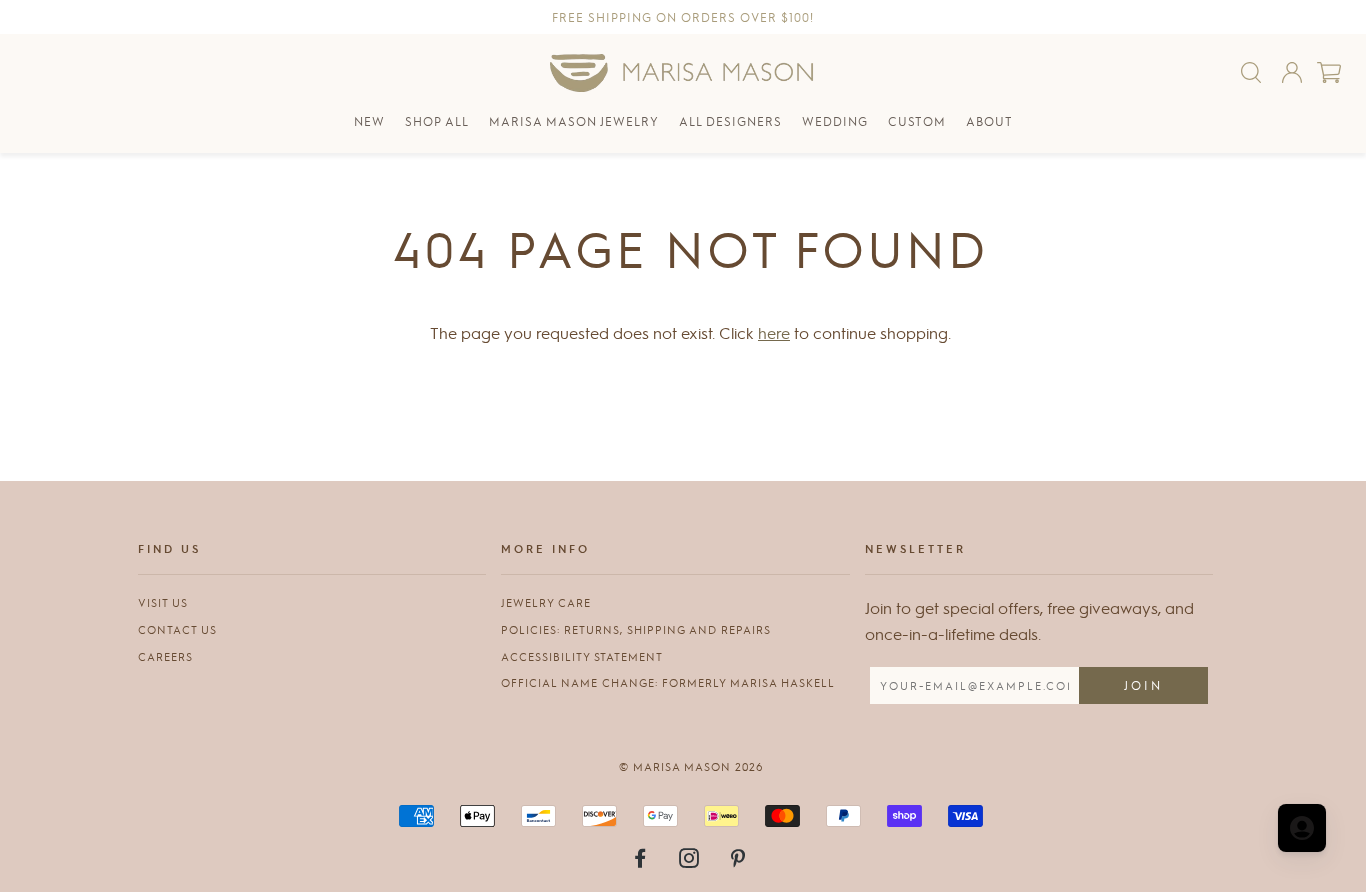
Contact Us (177, 629)
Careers (165, 656)
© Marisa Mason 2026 (691, 766)
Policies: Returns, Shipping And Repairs (636, 629)
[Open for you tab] (1302, 828)
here (774, 332)
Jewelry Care (546, 602)
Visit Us (163, 602)
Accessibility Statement (582, 656)
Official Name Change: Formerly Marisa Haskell (668, 682)
